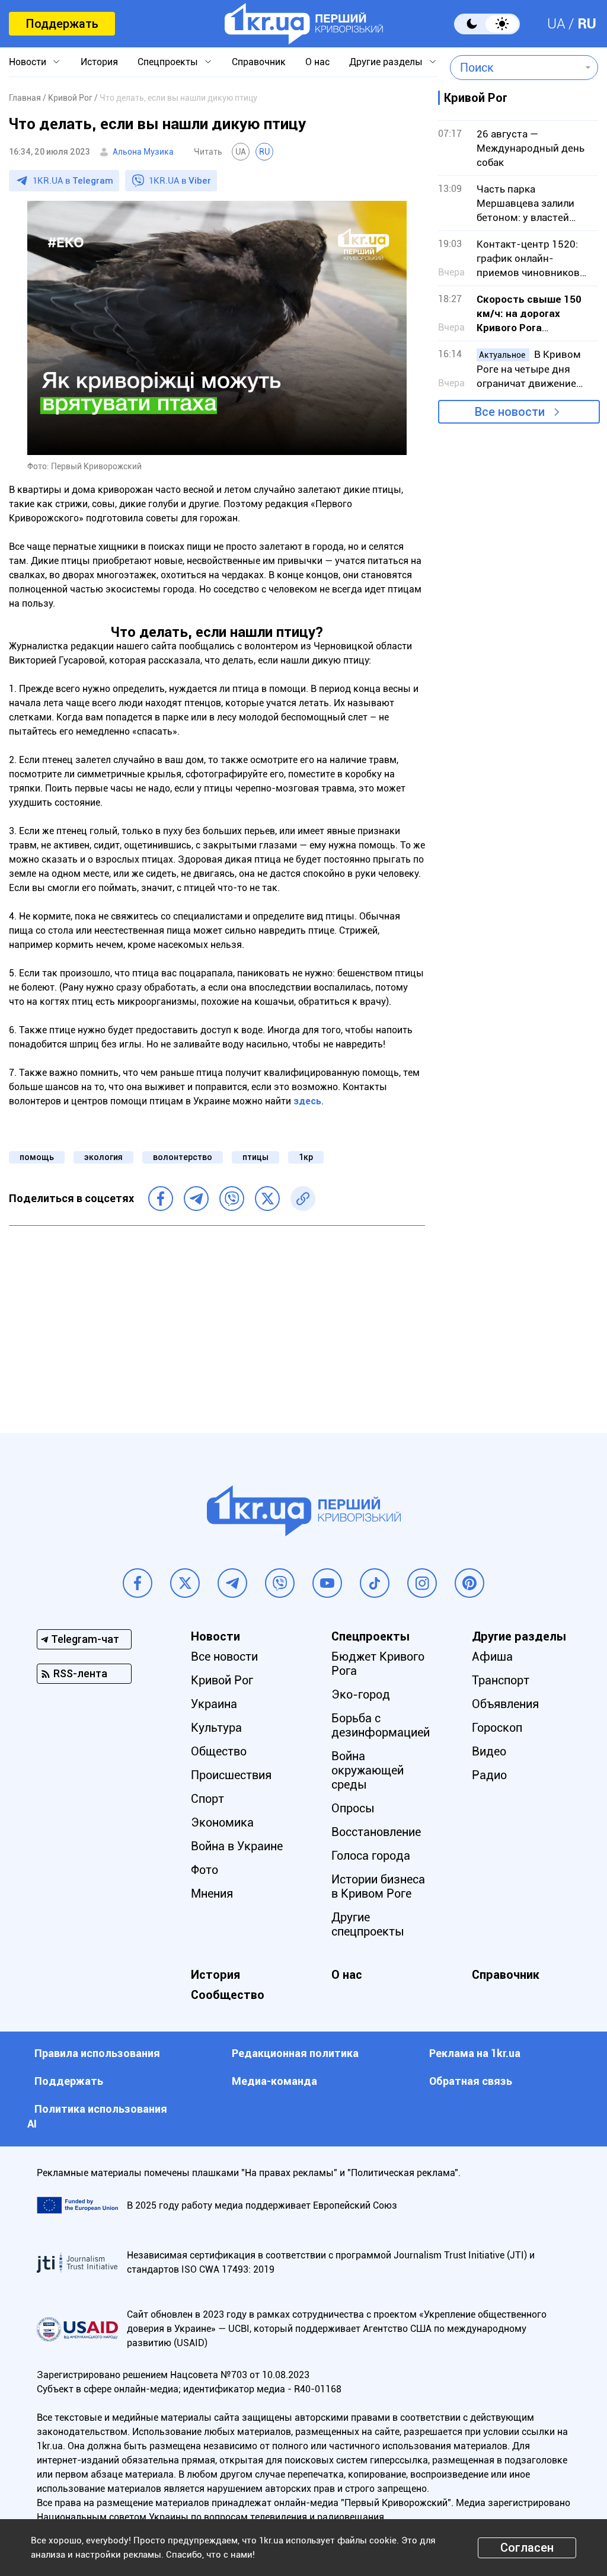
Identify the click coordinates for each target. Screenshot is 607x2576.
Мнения (212, 1893)
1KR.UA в (73, 181)
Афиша (492, 1657)
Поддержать (62, 24)
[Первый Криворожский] (304, 24)
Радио (489, 1775)
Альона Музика (143, 152)
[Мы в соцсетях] (138, 1583)
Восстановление (376, 1832)
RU (587, 24)
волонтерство (183, 1157)
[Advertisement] (217, 1321)
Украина (214, 1704)
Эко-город (361, 1694)
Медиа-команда (274, 2081)
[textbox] (515, 68)
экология (103, 1157)
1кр (306, 1157)
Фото (205, 1870)
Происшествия (231, 1775)
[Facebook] (161, 1199)
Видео (489, 1751)
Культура (216, 1728)
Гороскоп (497, 1728)
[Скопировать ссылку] (303, 1199)
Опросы (353, 1808)
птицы (255, 1157)
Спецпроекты (168, 62)
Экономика (222, 1822)
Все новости (510, 412)
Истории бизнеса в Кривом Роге (378, 1886)
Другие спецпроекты (368, 1924)
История (99, 62)
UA (556, 24)
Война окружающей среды (368, 1770)
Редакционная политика (295, 2053)
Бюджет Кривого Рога (378, 1664)
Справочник (259, 62)
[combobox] (515, 68)
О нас (317, 62)
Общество (219, 1751)
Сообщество (228, 1995)
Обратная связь (471, 2081)
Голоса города (371, 1856)
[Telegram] (196, 1199)
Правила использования (97, 2053)
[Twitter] (267, 1199)
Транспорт (501, 1680)
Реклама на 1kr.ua (475, 2053)
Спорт (207, 1799)
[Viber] (232, 1199)
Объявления (505, 1704)
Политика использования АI (97, 2116)
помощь (37, 1157)
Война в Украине (237, 1846)
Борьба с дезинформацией (381, 1725)
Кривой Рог (222, 1680)
